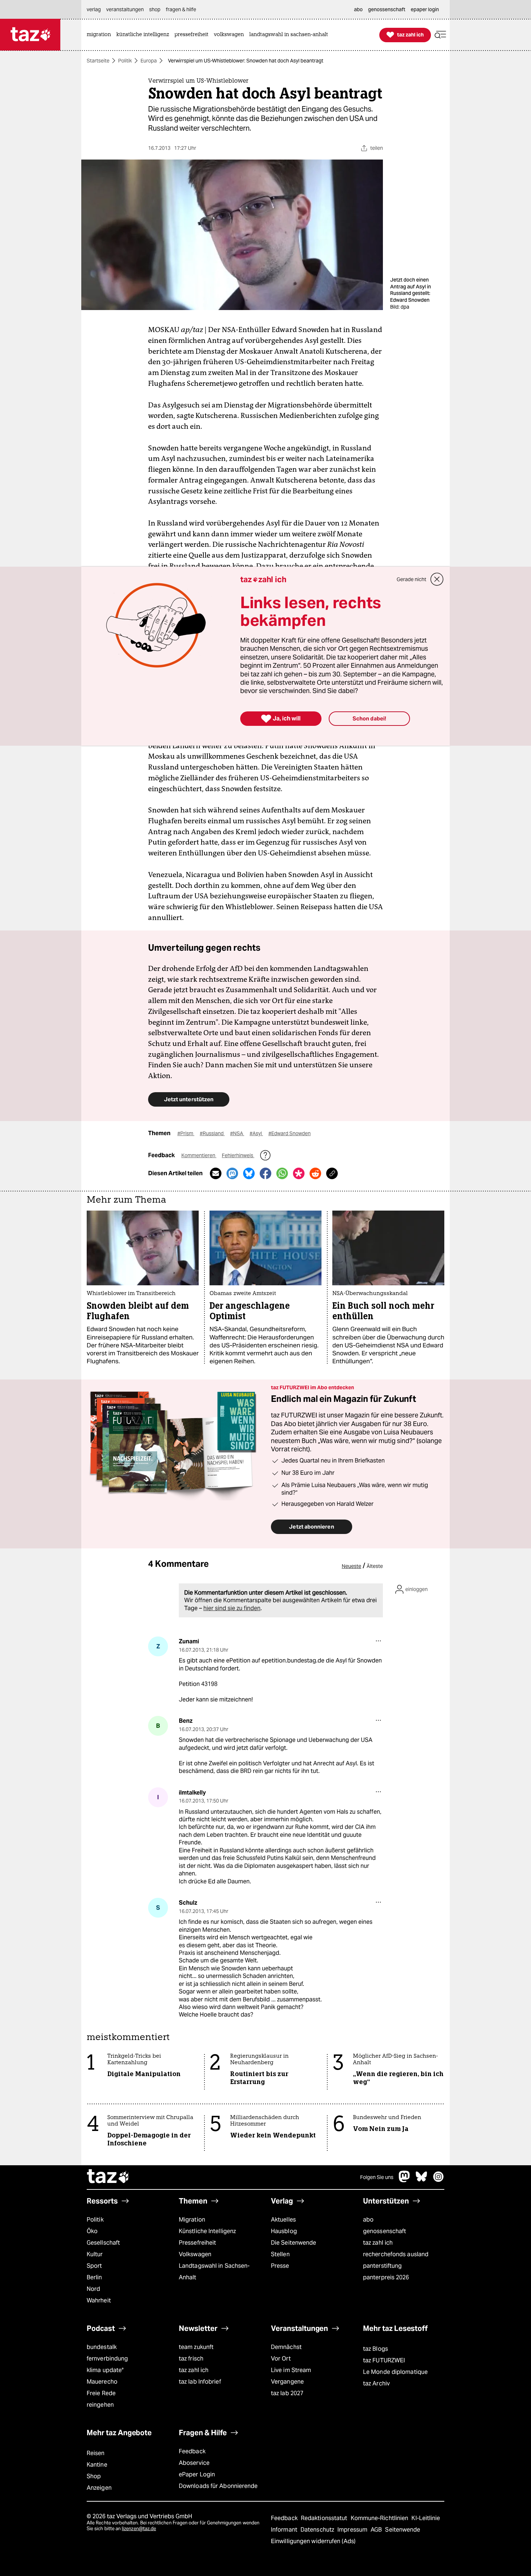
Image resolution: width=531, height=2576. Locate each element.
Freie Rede (101, 2393)
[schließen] (437, 579)
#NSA (237, 1133)
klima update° (105, 2370)
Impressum (353, 2530)
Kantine (97, 2465)
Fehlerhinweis (238, 1155)
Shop (94, 2476)
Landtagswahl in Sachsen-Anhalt (214, 2272)
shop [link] (155, 9)
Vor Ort (281, 2359)
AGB (377, 2530)
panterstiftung (382, 2266)
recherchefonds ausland (396, 2254)
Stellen (280, 2254)
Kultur (95, 2254)
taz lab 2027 (287, 2393)
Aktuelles (283, 2220)
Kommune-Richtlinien (380, 2518)
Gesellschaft (103, 2243)
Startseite (98, 61)
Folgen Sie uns (377, 2177)
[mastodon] (405, 2180)
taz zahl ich (378, 2243)
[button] (440, 35)
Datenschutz (318, 2530)
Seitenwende (403, 2530)
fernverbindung (107, 2359)
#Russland (212, 1133)
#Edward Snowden (290, 1133)
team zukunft (196, 2347)
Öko (92, 2231)
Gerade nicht (411, 579)
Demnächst (286, 2347)
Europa (149, 61)
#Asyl (256, 1133)
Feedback (192, 2451)
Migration (192, 2220)
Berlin (94, 2277)
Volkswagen (195, 2254)
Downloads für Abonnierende (218, 2486)
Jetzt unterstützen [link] (189, 1099)
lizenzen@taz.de (139, 2529)
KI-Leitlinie (426, 2518)
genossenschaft (385, 2231)
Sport (94, 2266)
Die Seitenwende (293, 2243)
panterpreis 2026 (386, 2277)
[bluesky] (422, 2180)
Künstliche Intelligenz (207, 2231)
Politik (125, 61)
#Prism (186, 1133)
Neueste (351, 1566)
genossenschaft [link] (387, 9)
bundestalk (102, 2347)
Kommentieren (199, 1155)
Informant (285, 2530)
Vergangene (287, 2382)
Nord (93, 2289)
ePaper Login (197, 2474)
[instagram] (439, 2180)
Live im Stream (291, 2370)
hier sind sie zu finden (232, 1608)
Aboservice (194, 2463)
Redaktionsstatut (325, 2518)
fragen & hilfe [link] (181, 9)
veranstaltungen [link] (125, 9)
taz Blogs (375, 2349)
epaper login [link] (425, 9)
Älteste (375, 1566)
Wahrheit (99, 2300)
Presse (280, 2266)
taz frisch (191, 2359)
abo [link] (358, 9)
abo (368, 2220)
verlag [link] (94, 9)
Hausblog (284, 2231)
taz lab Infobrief (200, 2382)
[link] (101, 35)
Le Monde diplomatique (395, 2372)
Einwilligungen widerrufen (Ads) (313, 2541)
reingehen (100, 2405)
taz (108, 2177)
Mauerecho (102, 2382)
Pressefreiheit (197, 2243)
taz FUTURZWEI (384, 2360)
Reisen (96, 2453)
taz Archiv (376, 2383)
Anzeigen (99, 2488)
